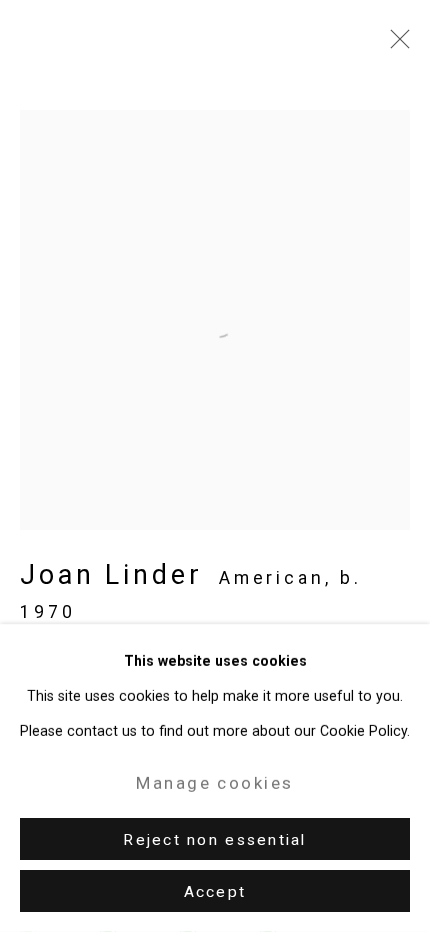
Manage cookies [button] (214, 783)
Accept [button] (215, 892)
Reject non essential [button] (214, 840)
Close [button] (395, 45)
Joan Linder (111, 575)
